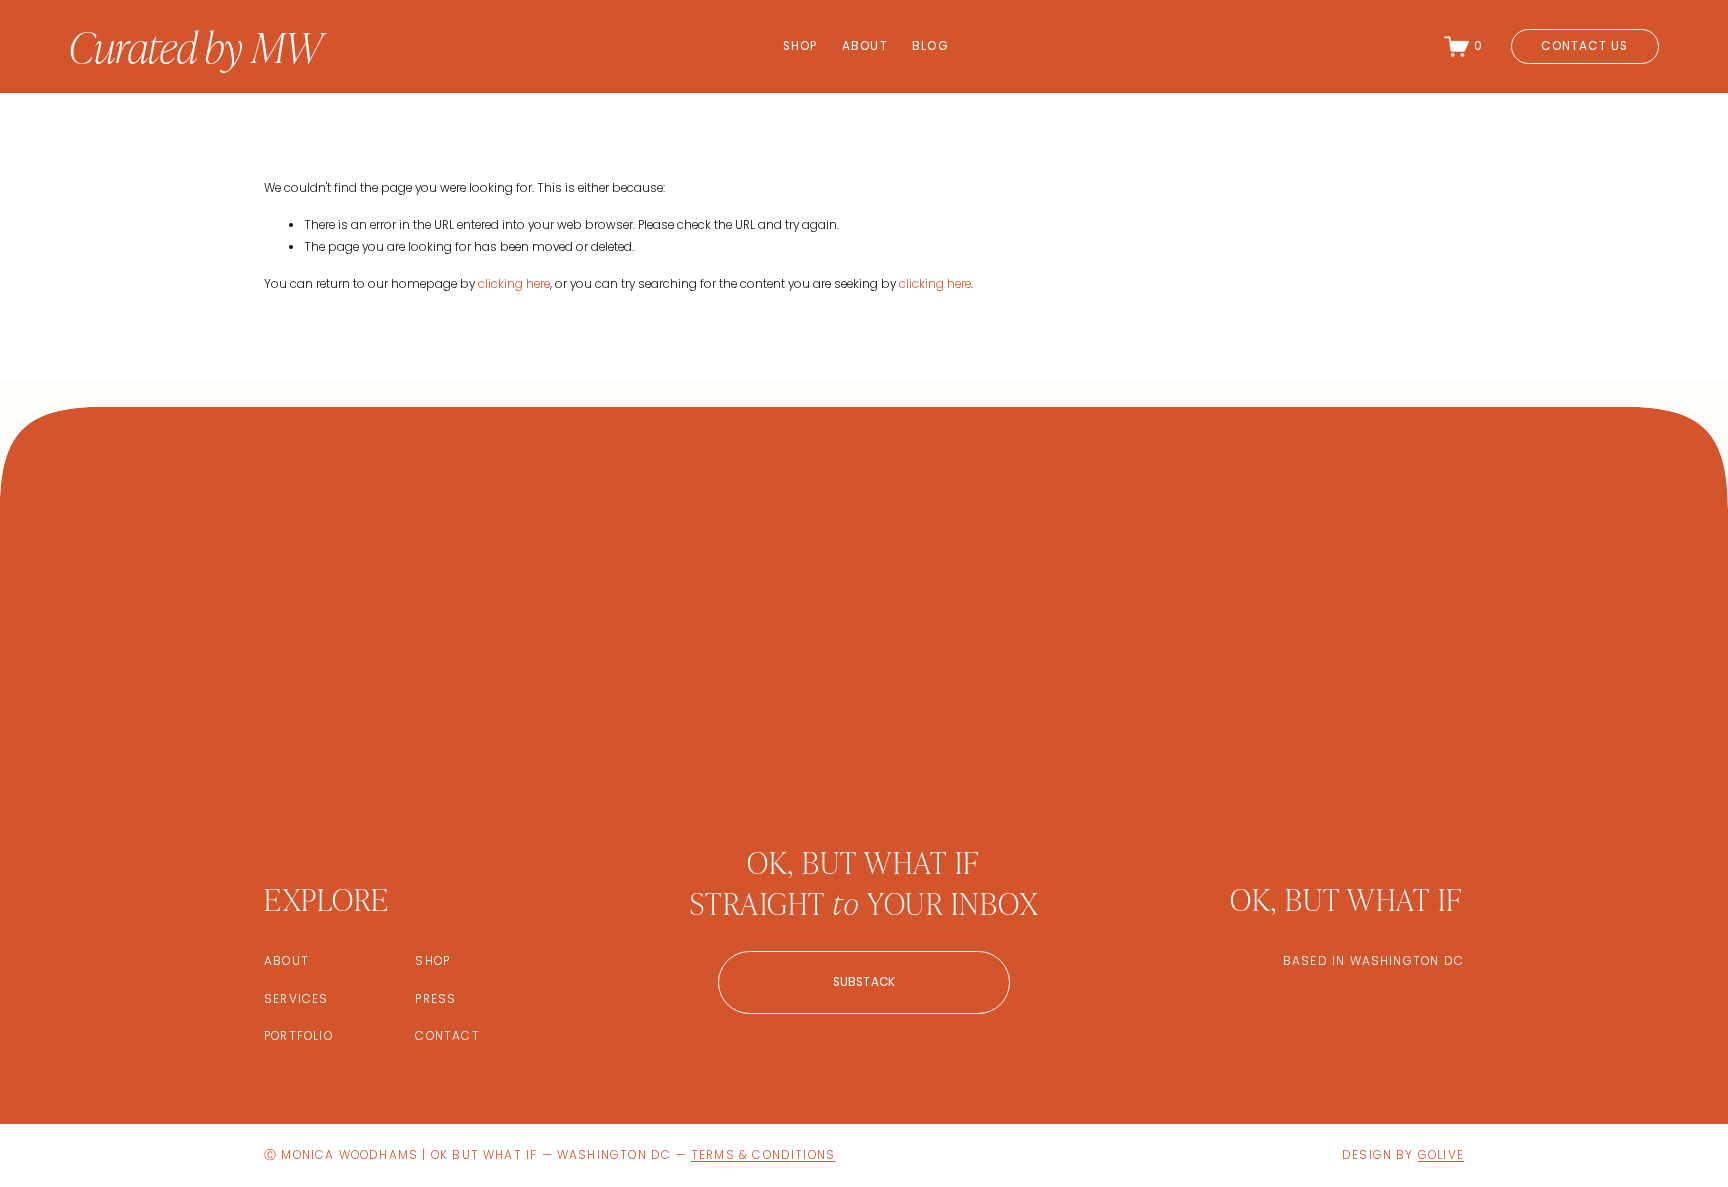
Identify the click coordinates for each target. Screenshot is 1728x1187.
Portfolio (298, 1036)
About (865, 46)
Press (435, 999)
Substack (864, 982)
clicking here (514, 284)
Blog (930, 46)
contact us (1584, 46)
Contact (447, 1036)
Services (296, 999)
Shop (800, 46)
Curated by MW (195, 45)
